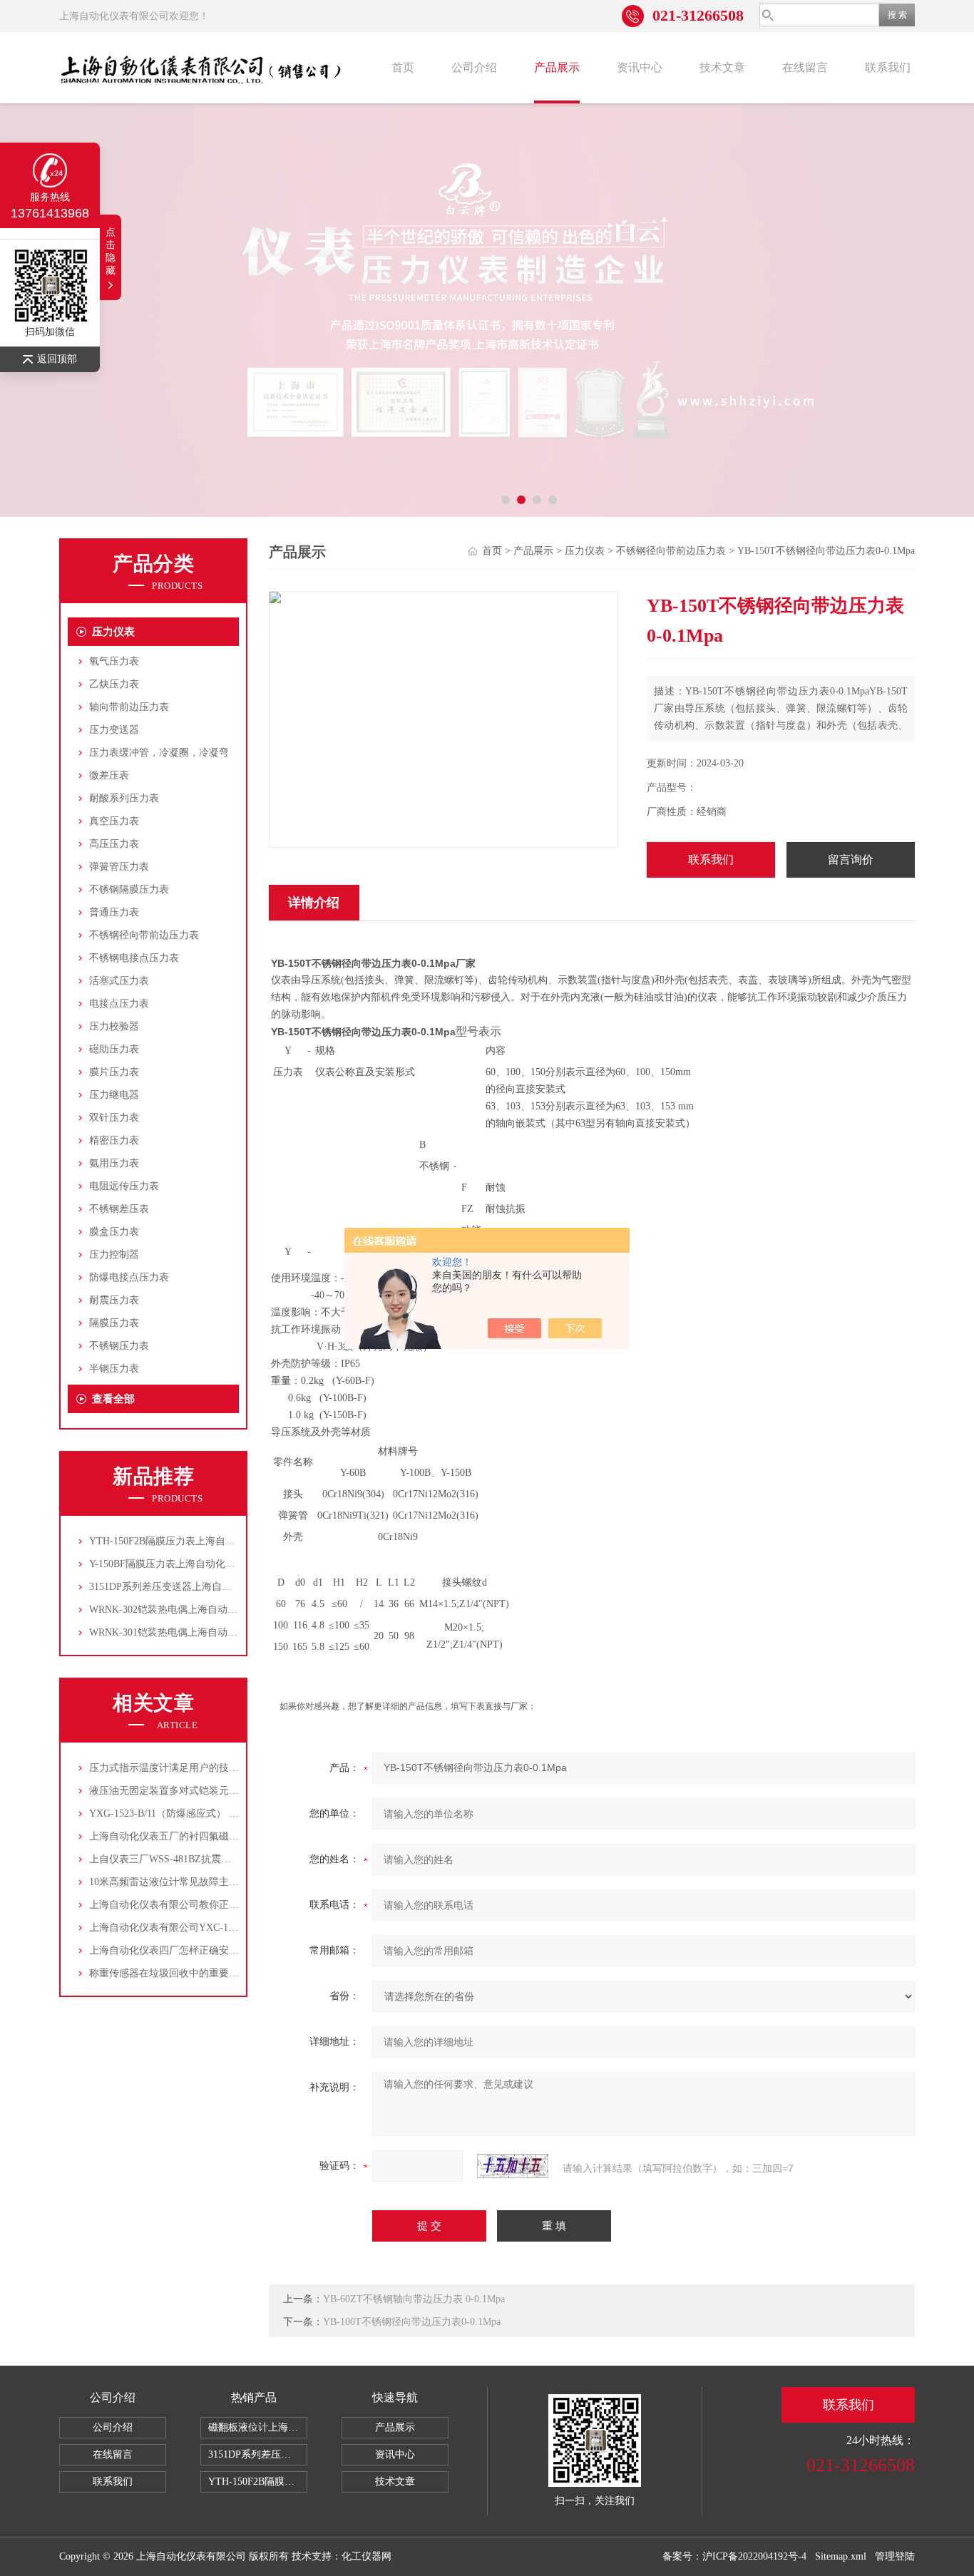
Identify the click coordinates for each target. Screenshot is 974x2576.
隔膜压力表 (114, 1323)
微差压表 (109, 775)
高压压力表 (114, 844)
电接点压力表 (119, 1004)
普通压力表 (114, 912)
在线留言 (805, 67)
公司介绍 (474, 67)
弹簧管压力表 (119, 867)
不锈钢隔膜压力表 (129, 889)
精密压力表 (114, 1140)
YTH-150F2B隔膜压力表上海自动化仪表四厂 (187, 1541)
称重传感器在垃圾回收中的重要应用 (169, 1973)
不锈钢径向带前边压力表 (144, 935)
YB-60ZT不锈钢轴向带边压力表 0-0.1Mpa (414, 2299)
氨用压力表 (114, 1163)
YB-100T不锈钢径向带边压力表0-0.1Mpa (412, 2322)
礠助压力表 (114, 1049)
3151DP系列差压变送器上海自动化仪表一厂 (185, 1587)
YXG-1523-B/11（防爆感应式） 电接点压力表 (189, 1813)
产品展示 (557, 67)
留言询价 (851, 859)
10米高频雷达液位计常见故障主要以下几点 (184, 1882)
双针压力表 (114, 1118)
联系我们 (888, 67)
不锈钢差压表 (119, 1209)
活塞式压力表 (119, 981)
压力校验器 (114, 1026)
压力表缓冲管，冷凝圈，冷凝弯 (159, 753)
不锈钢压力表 (119, 1346)
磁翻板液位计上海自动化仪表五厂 (258, 2427)
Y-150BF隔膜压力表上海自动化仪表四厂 (177, 1564)
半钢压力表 (114, 1369)
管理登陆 (895, 2556)
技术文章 (722, 67)
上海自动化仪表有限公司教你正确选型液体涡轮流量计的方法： (229, 1905)
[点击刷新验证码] (513, 2166)
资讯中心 (640, 67)
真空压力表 (114, 821)
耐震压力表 (114, 1300)
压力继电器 (114, 1095)
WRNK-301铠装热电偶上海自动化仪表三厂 (183, 1632)
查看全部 (113, 1399)
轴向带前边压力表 (129, 707)
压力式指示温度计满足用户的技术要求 (174, 1768)
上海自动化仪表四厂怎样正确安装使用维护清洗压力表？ (214, 1950)
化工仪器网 (366, 2556)
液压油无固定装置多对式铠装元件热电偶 (179, 1791)
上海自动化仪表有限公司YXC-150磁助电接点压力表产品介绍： (229, 1928)
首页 (403, 67)
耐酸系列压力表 (124, 798)
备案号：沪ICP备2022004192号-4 (734, 2556)
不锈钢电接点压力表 (134, 958)
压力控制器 (114, 1254)
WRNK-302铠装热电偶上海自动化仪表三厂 (183, 1610)
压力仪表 (113, 632)
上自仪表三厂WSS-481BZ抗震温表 (165, 1859)
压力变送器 (114, 730)
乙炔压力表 (114, 684)
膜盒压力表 (114, 1232)
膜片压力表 (114, 1072)
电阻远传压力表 (124, 1186)
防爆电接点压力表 (129, 1277)
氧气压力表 (114, 661)
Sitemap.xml (841, 2556)
